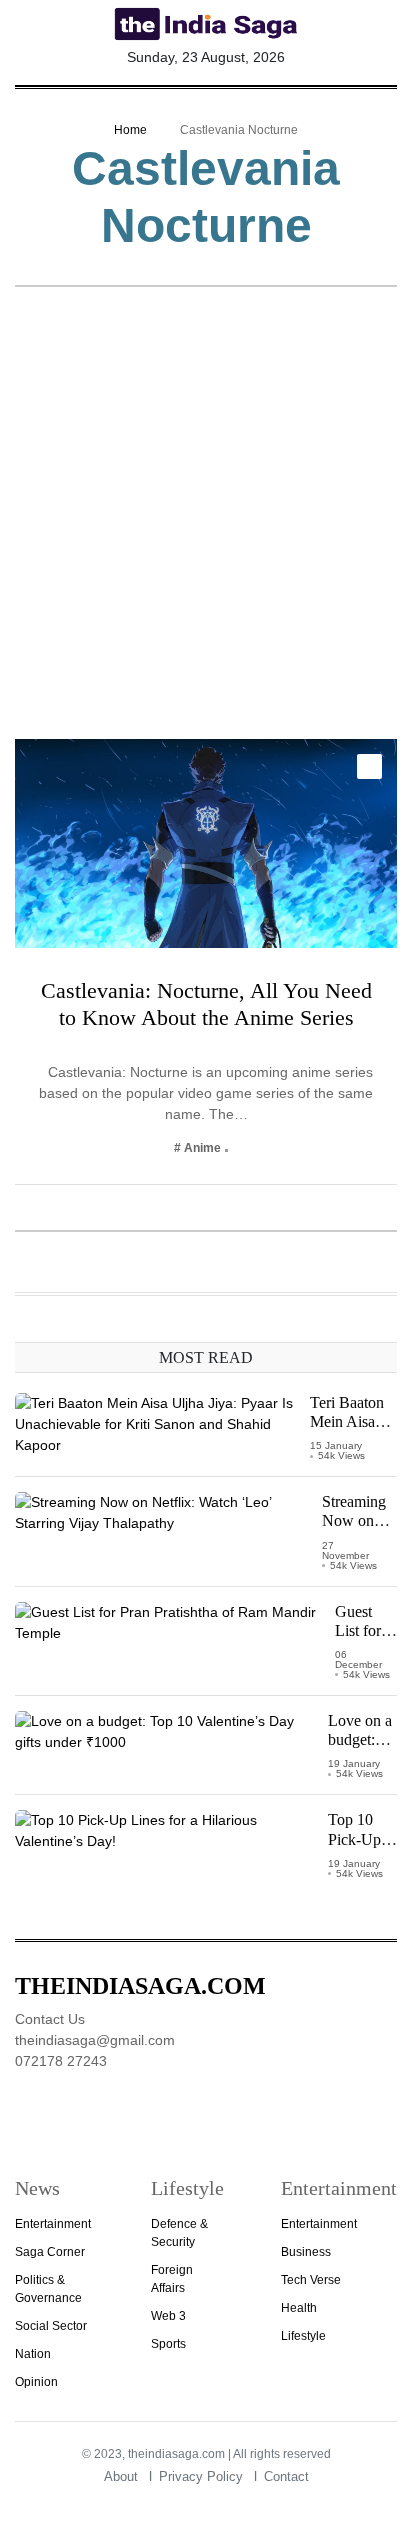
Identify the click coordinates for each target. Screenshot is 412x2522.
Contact (286, 2476)
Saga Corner (50, 2252)
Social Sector (51, 2326)
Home (130, 130)
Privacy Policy (201, 2476)
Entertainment (53, 2224)
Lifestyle (303, 2336)
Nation (33, 2354)
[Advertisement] (206, 523)
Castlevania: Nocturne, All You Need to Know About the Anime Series (206, 1004)
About (121, 2476)
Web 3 (168, 2316)
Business (306, 2252)
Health (299, 2308)
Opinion (36, 2382)
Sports (168, 2344)
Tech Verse (311, 2280)
